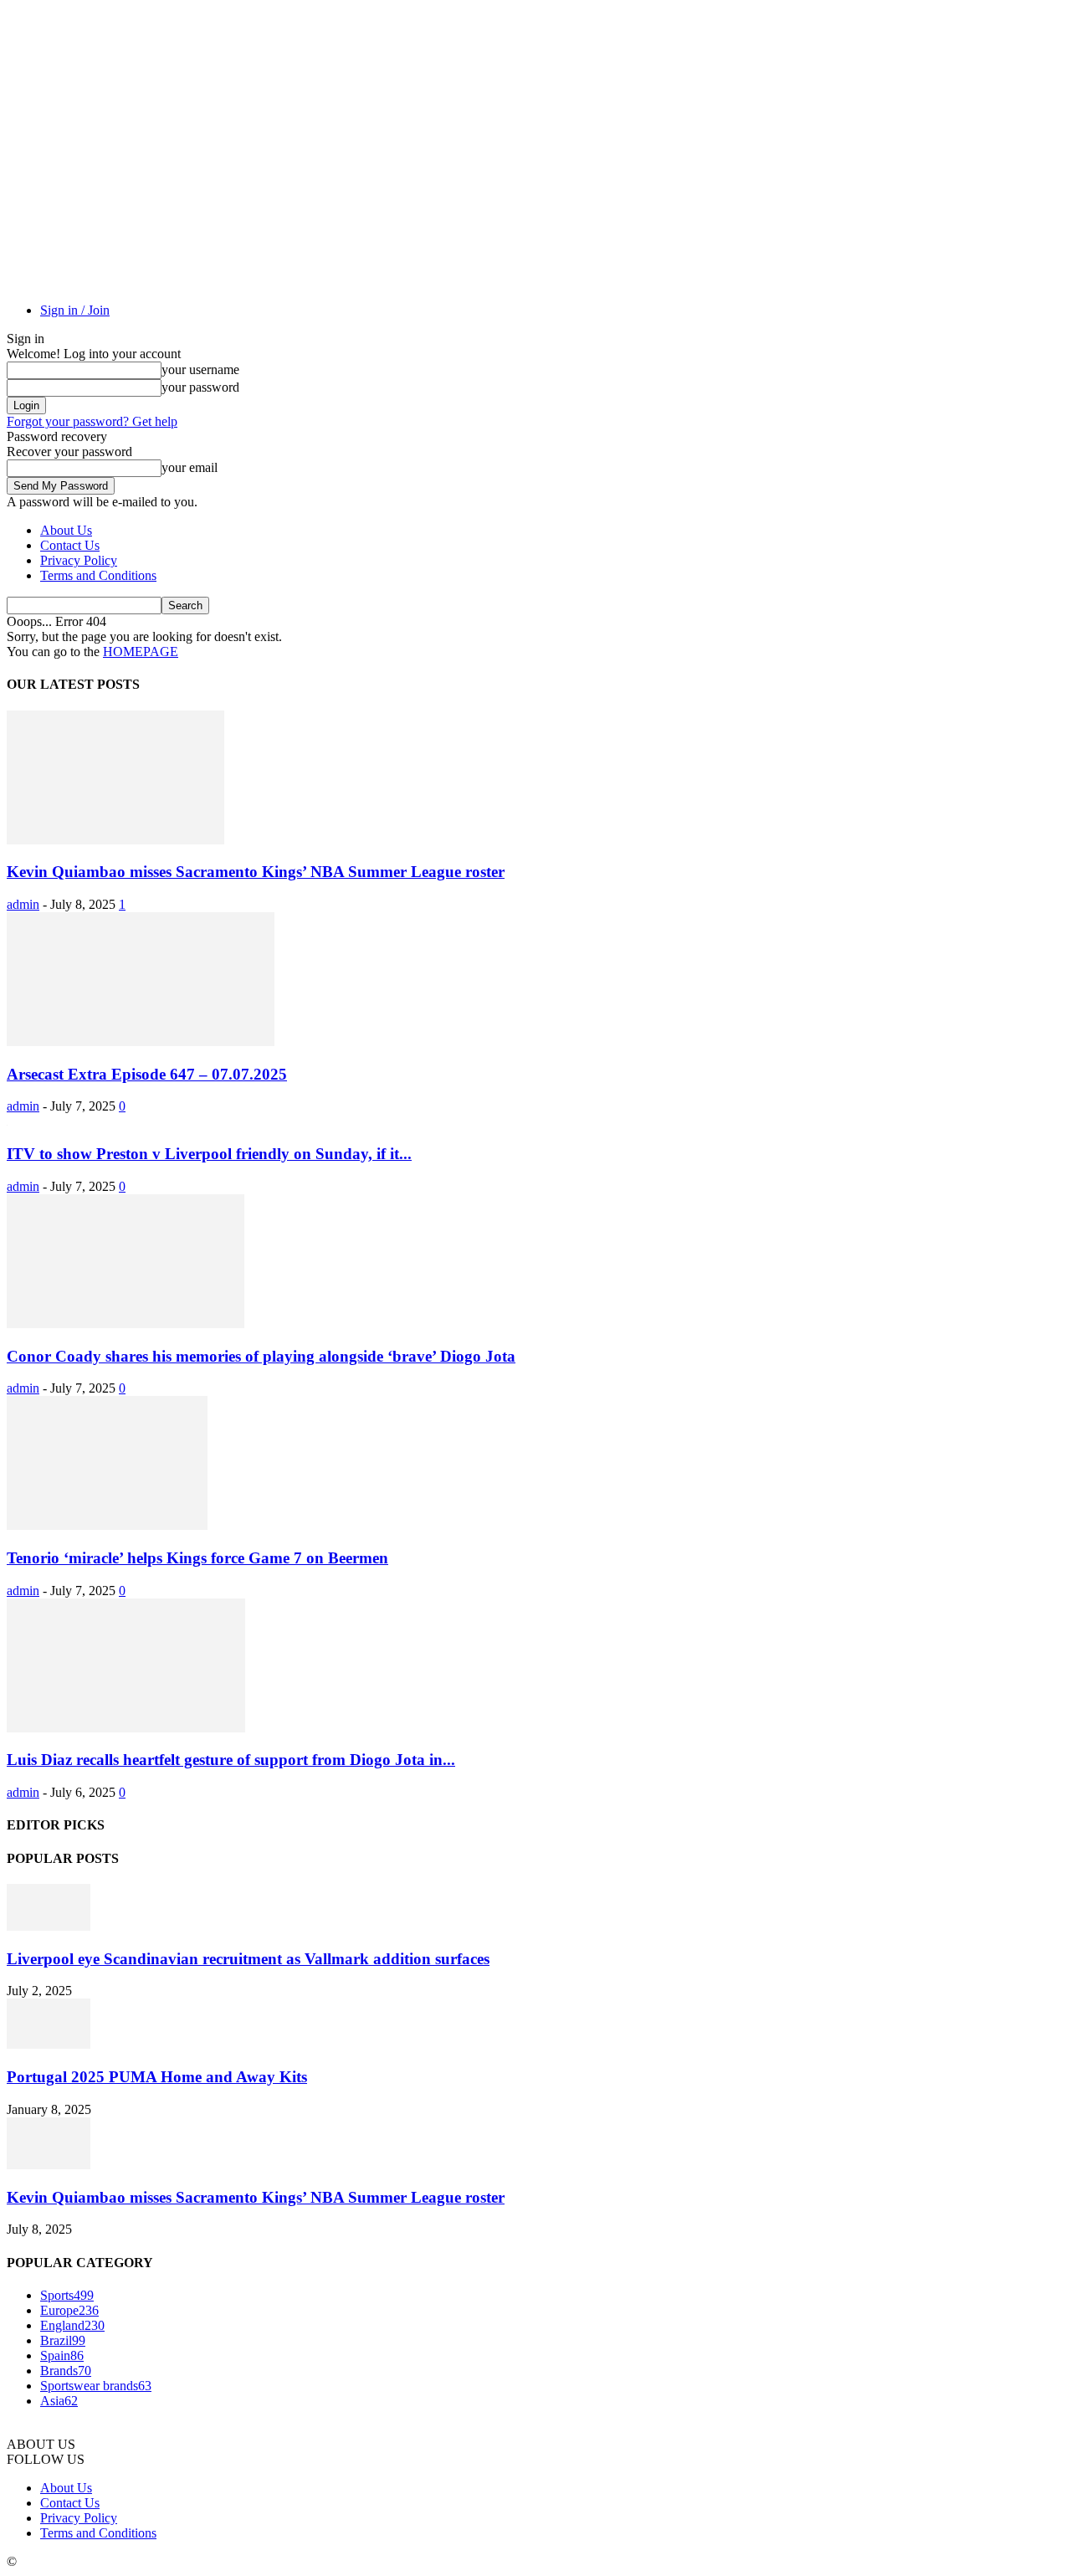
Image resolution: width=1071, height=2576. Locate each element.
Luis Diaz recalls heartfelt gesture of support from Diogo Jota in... (231, 1760)
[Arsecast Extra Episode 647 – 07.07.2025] (141, 1042)
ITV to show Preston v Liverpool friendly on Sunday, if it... (209, 1154)
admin (23, 904)
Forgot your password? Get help (92, 421)
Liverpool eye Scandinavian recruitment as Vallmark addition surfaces (248, 1959)
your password (200, 387)
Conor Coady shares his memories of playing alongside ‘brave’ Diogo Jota (261, 1356)
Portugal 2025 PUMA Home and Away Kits (157, 2077)
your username (200, 369)
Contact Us (70, 545)
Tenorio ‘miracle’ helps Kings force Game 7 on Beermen (197, 1558)
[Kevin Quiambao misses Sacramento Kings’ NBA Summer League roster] (115, 840)
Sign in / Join (75, 310)
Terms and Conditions (98, 575)
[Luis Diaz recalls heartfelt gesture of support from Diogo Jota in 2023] (126, 1728)
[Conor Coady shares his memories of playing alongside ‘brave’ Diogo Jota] (126, 1324)
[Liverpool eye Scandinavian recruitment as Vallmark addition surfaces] (49, 1926)
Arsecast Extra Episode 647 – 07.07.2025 (147, 1074)
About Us (66, 530)
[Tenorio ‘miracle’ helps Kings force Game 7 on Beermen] (107, 1525)
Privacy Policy (79, 560)
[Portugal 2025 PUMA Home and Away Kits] (49, 2044)
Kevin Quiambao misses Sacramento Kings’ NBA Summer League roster (256, 872)
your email (190, 467)
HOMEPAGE (141, 652)
